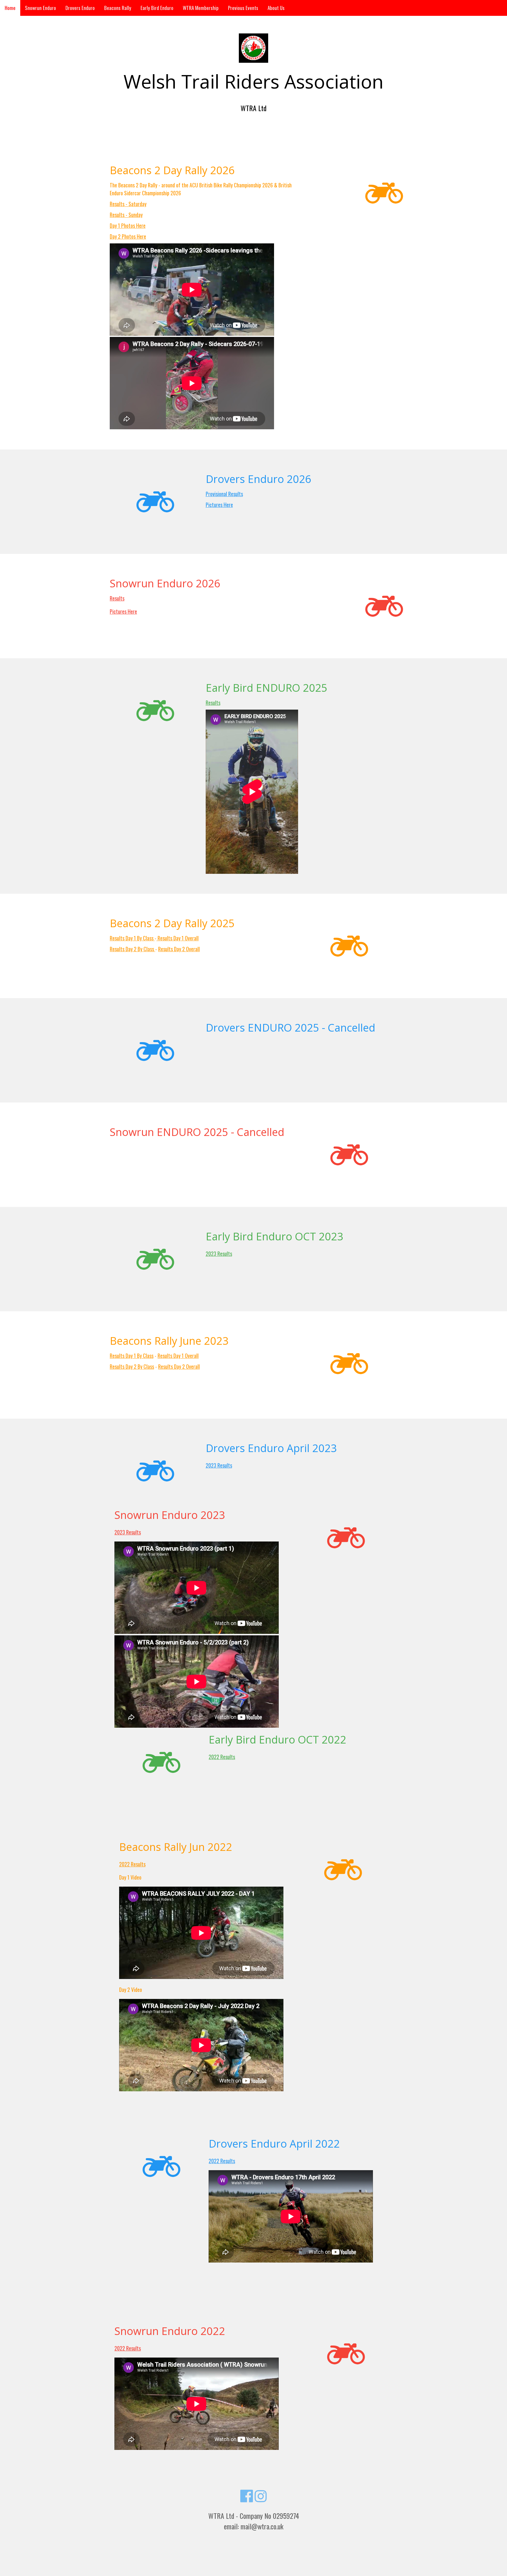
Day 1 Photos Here (128, 225)
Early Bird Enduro (157, 8)
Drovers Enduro (80, 8)
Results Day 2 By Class (132, 949)
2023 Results (219, 1254)
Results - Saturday (128, 204)
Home (10, 8)
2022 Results (222, 1757)
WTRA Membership (201, 8)
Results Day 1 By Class (132, 938)
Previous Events (243, 8)
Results (117, 598)
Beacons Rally (118, 8)
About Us (276, 8)
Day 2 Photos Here (128, 236)
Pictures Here (219, 505)
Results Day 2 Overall (179, 949)
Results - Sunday (126, 215)
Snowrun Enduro (40, 8)
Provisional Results (224, 494)
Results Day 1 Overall (178, 938)
